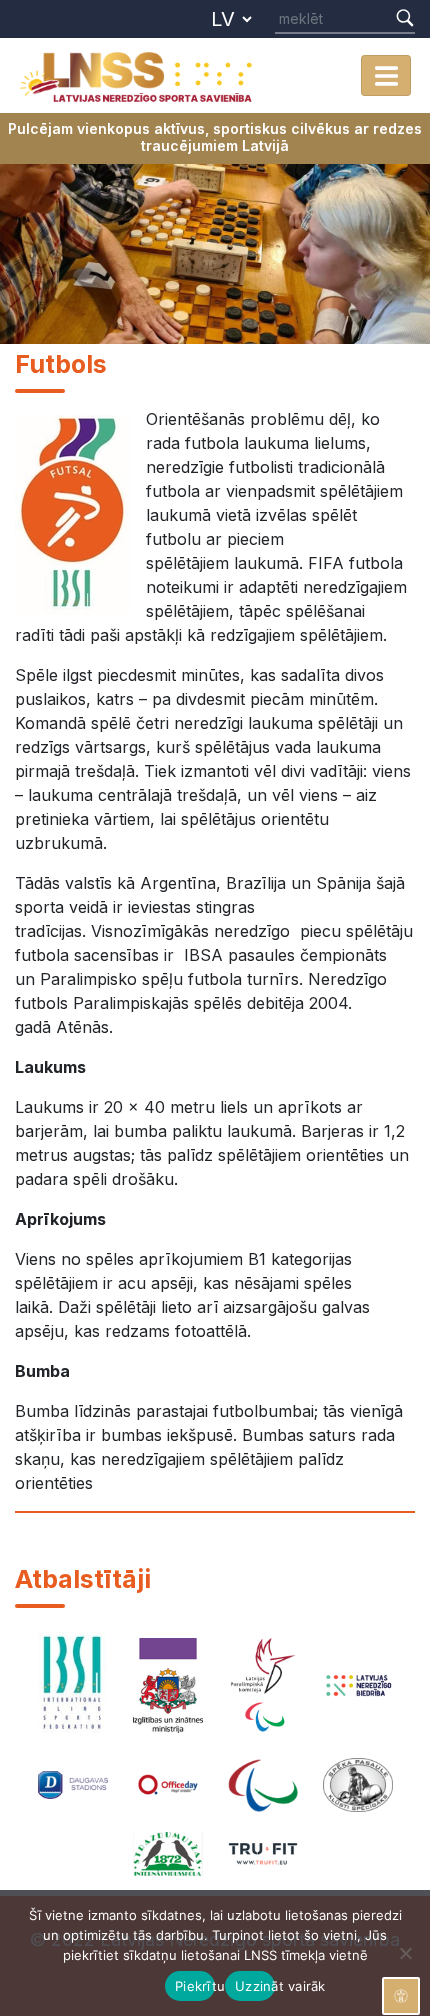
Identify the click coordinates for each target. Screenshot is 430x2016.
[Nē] (405, 1953)
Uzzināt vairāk (255, 1986)
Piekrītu (195, 1986)
